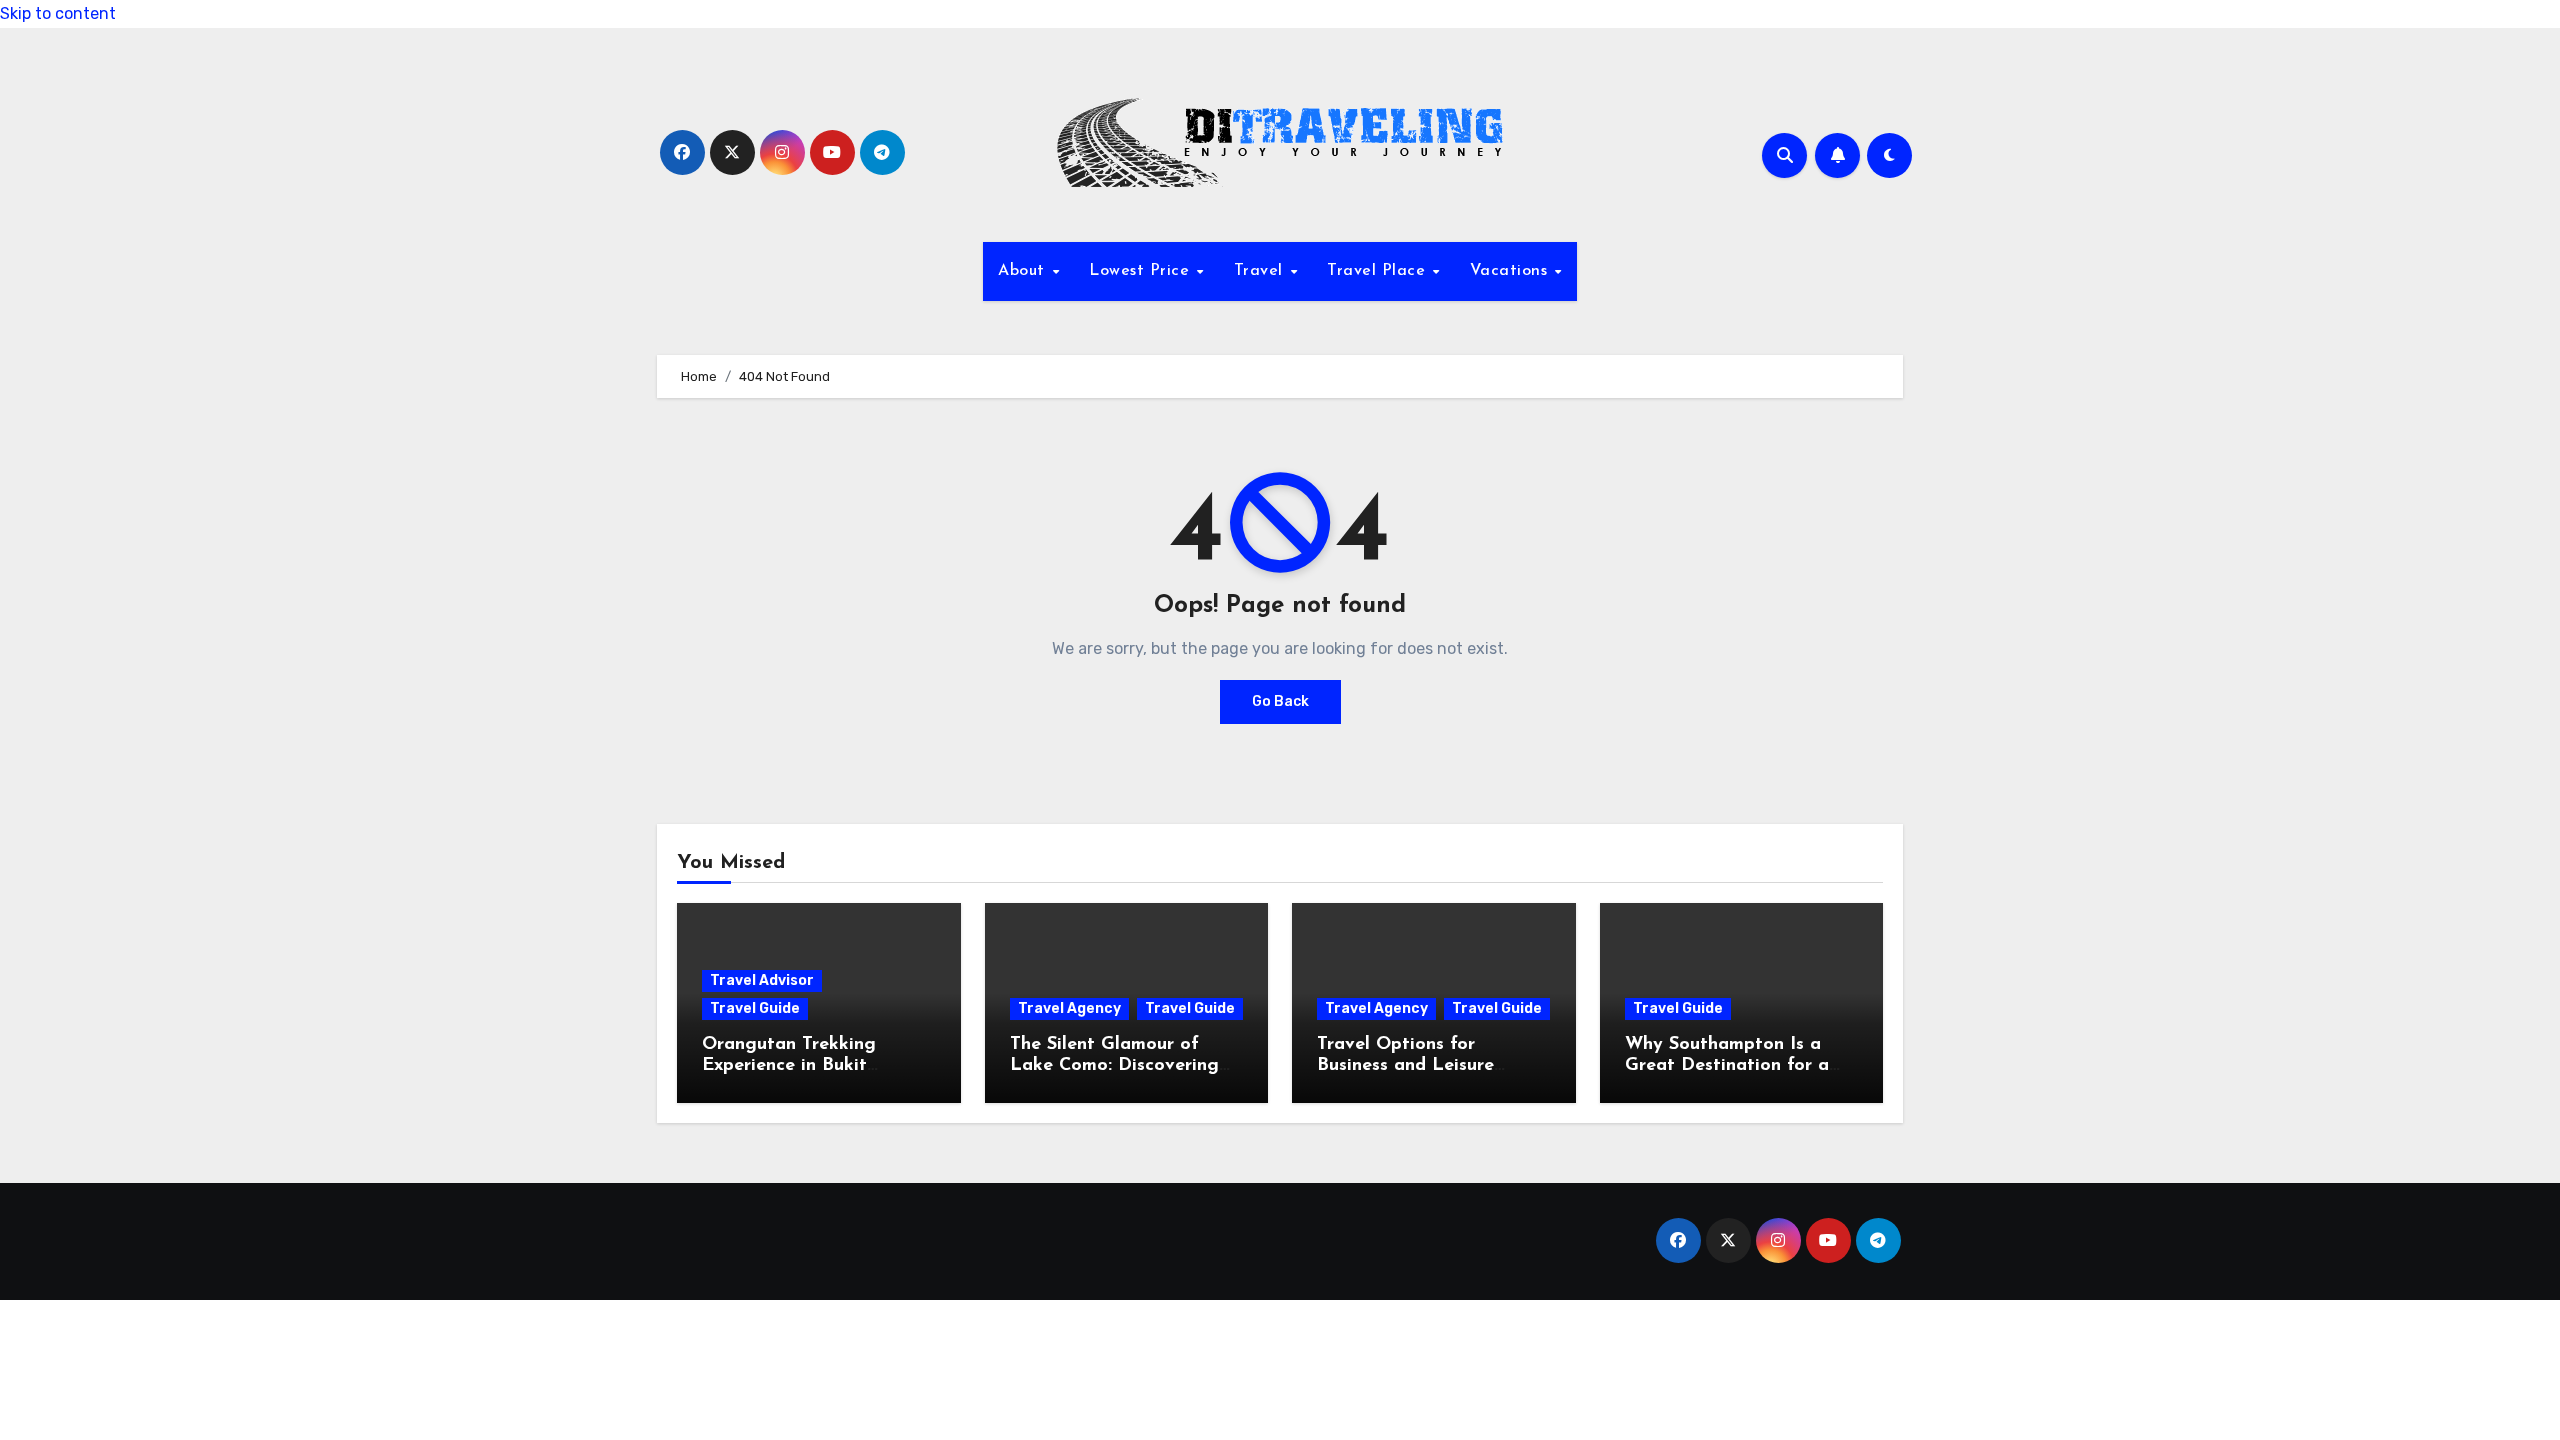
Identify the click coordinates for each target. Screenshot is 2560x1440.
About (1024, 271)
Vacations (1511, 271)
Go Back (1280, 701)
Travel (1261, 271)
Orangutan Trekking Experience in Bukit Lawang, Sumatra (789, 1066)
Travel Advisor (762, 980)
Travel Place (1379, 271)
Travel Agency (1069, 1008)
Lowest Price (1142, 271)
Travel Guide (755, 1008)
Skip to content (58, 13)
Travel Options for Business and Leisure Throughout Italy (1405, 1066)
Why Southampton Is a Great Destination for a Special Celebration (1727, 1066)
